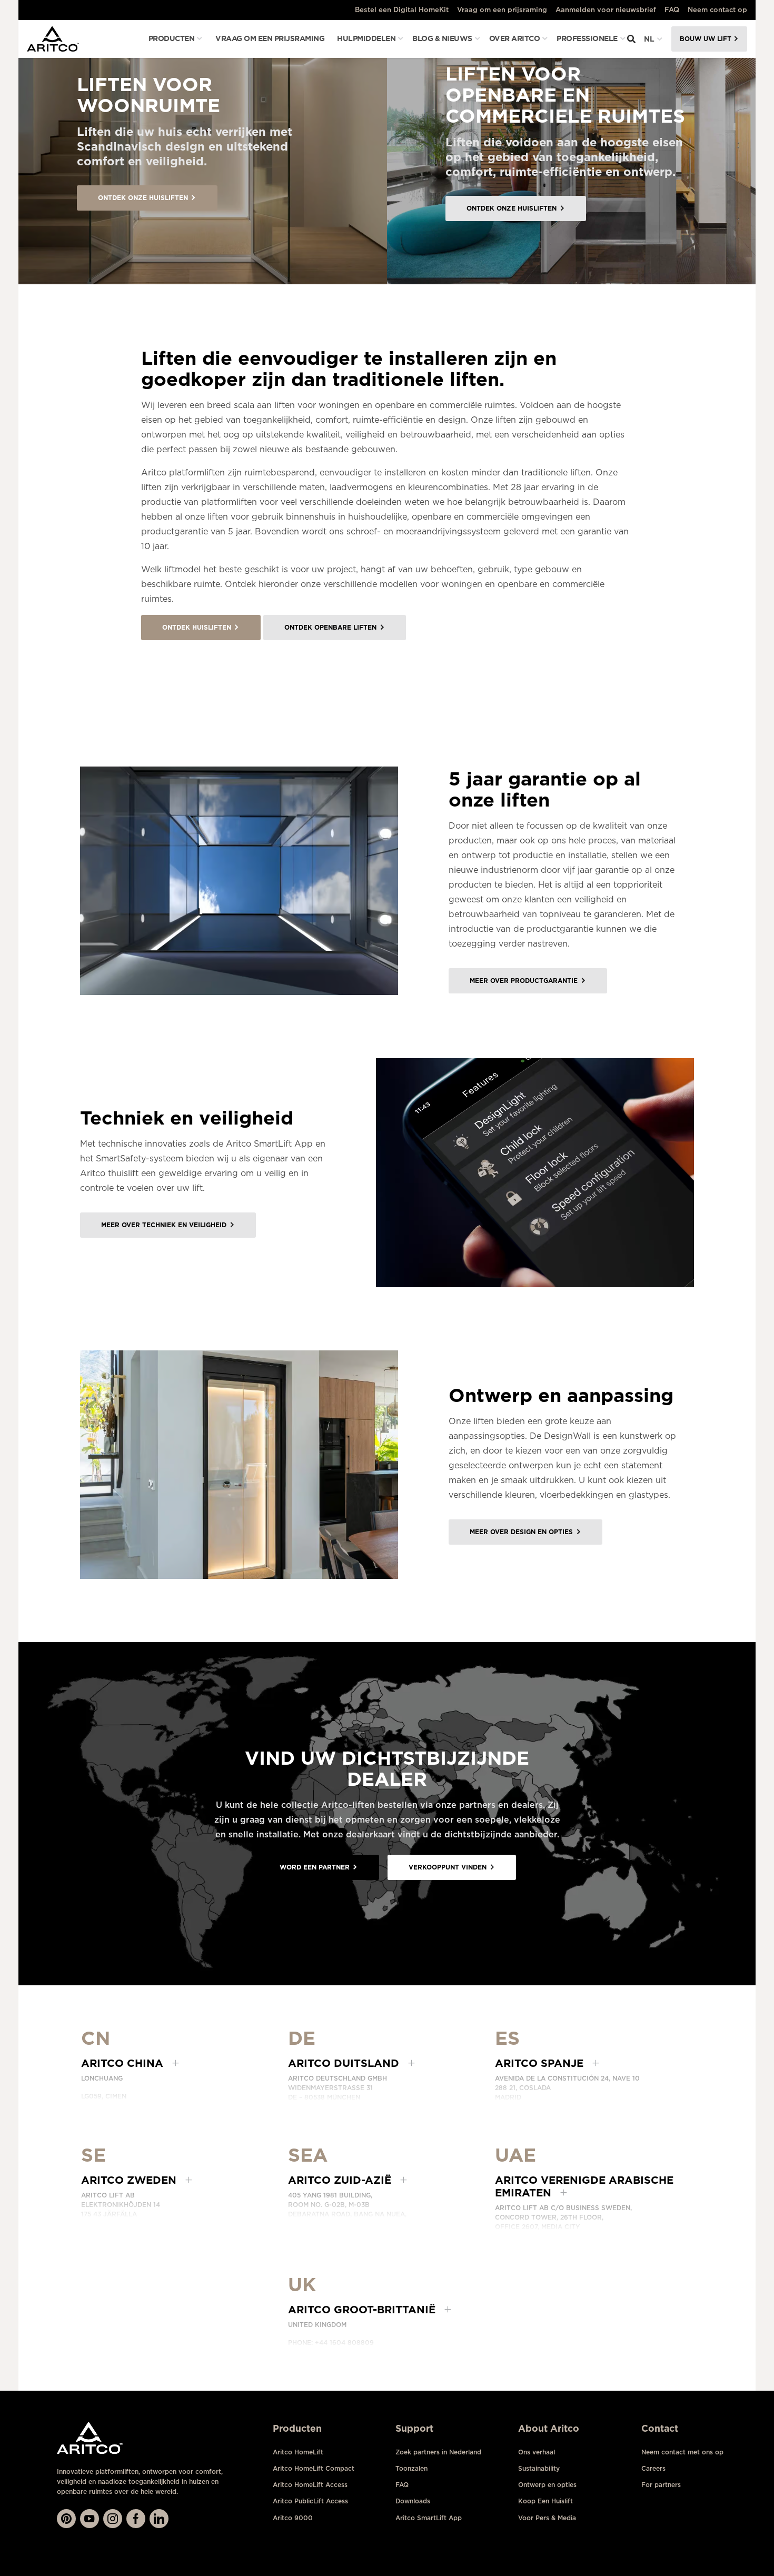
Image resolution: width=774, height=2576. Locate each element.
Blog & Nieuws (442, 38)
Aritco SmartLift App (429, 2518)
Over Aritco (515, 38)
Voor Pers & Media (547, 2518)
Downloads (413, 2501)
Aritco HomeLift (298, 2452)
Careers (653, 2468)
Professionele (587, 38)
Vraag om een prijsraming (502, 10)
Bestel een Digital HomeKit (402, 10)
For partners (661, 2485)
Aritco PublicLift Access (310, 2501)
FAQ (672, 10)
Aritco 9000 (293, 2518)
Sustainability (539, 2468)
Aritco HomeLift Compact (314, 2468)
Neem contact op (717, 10)
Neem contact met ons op (682, 2452)
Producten (172, 38)
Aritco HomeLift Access (310, 2485)
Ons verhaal (537, 2452)
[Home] (53, 39)
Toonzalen (411, 2468)
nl (649, 39)
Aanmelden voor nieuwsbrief (606, 10)
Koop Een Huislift (545, 2501)
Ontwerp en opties (547, 2485)
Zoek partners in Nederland (438, 2452)
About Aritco (549, 2428)
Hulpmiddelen (366, 38)
